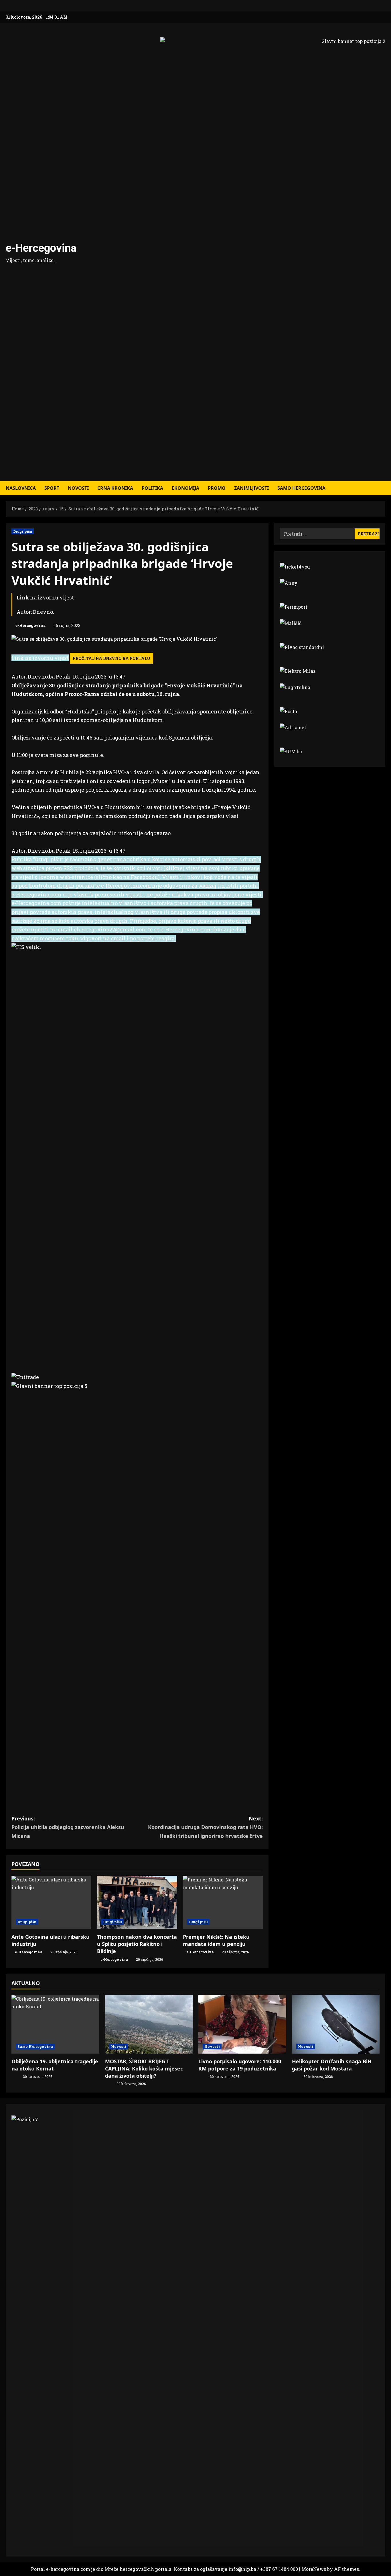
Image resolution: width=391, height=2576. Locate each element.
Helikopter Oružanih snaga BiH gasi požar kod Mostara (332, 2065)
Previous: (68, 1827)
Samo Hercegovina (301, 488)
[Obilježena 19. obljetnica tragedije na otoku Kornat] (55, 2024)
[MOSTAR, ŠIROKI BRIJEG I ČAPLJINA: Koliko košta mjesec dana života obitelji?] (149, 2024)
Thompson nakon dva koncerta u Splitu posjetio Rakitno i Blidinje (137, 1944)
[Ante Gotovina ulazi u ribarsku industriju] (51, 1902)
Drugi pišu (23, 531)
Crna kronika (115, 488)
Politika (152, 488)
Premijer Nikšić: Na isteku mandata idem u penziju (216, 1940)
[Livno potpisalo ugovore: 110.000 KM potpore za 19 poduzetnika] (242, 2024)
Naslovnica (21, 488)
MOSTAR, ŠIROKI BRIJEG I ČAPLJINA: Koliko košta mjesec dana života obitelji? (144, 2068)
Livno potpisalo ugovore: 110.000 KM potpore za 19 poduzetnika (240, 2065)
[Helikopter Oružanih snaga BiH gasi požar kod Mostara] (336, 2024)
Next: (205, 1827)
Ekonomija (185, 488)
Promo (217, 488)
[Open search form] (384, 488)
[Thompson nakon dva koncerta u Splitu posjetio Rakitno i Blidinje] (137, 1902)
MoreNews (314, 2569)
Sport (52, 488)
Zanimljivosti (251, 488)
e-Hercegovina (41, 248)
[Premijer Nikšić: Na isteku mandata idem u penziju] (223, 1902)
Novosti (78, 488)
